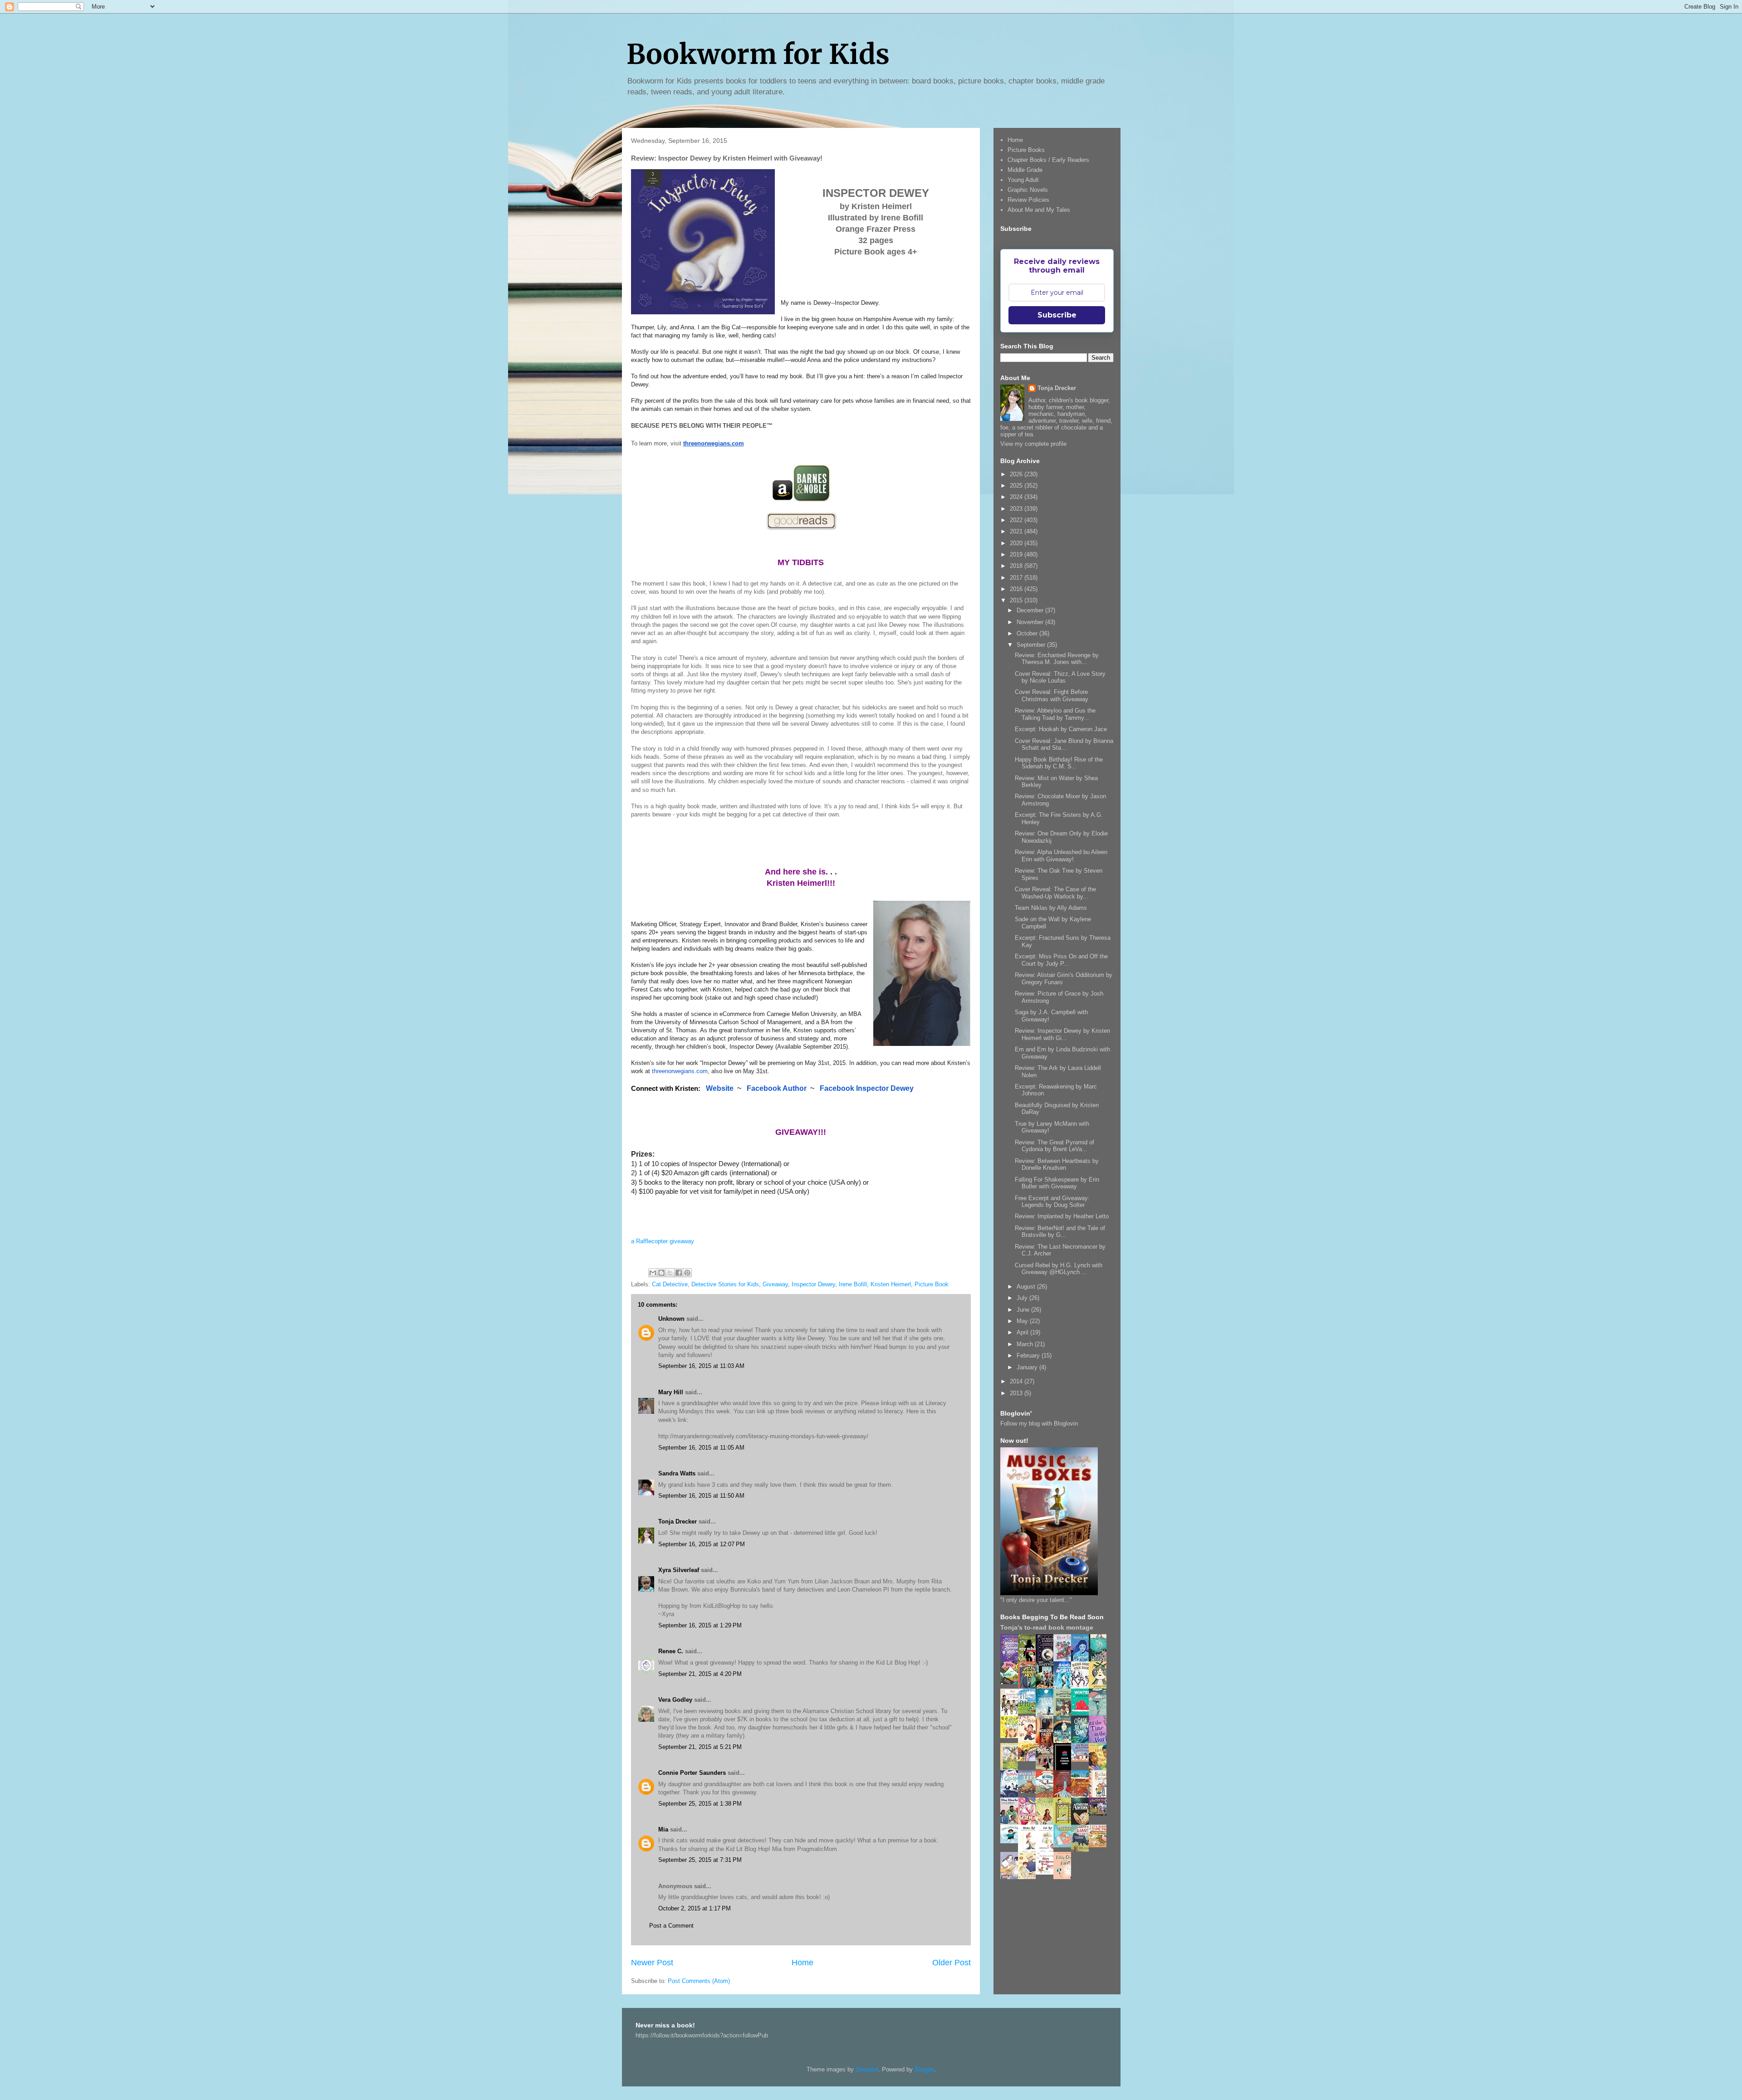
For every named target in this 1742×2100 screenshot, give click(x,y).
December (1031, 610)
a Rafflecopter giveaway (663, 1241)
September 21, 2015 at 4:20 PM (700, 1674)
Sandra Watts (677, 1473)
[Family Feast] (1012, 1736)
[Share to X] (670, 1273)
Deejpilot (867, 2069)
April (1023, 1332)
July (1023, 1298)
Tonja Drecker (678, 1521)
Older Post (952, 1963)
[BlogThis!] (661, 1273)
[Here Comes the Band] (1082, 1687)
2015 (1017, 600)
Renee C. (671, 1651)
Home (802, 1963)
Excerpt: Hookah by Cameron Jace (1061, 729)
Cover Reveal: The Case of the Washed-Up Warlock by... (1055, 893)
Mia (663, 1829)
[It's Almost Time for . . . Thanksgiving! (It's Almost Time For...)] (1100, 1845)
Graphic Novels (1028, 190)
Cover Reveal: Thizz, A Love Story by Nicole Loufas (1060, 677)
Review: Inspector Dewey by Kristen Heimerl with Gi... (1062, 1034)
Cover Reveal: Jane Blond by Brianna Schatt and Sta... (1064, 745)
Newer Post (652, 1963)
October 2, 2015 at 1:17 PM (695, 1908)
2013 (1017, 1393)
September (1032, 645)
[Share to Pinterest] (687, 1273)
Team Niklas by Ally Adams (1051, 908)
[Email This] (653, 1273)
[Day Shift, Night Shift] (1029, 1759)
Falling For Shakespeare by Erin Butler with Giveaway (1057, 1183)
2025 (1017, 486)
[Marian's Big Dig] (1029, 1712)
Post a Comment (671, 1926)
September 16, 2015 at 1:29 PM (700, 1625)
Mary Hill (671, 1392)
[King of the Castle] (1065, 1823)
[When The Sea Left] (1029, 1791)
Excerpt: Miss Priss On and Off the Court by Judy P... (1061, 960)
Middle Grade (1025, 170)
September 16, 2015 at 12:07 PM (702, 1544)
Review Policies (1028, 200)
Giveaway (775, 1284)
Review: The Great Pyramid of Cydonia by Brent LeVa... (1054, 1146)
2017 (1017, 578)
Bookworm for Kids (758, 54)
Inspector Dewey (813, 1284)
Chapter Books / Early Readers (1048, 160)
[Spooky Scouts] (1100, 1814)
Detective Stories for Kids (725, 1284)
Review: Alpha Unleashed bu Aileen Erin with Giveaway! (1061, 856)
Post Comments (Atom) (699, 1981)
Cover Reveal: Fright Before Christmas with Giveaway (1052, 696)
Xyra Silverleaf (679, 1570)
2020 (1017, 543)
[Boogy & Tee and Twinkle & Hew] (1012, 1682)
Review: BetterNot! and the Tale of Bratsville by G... (1060, 1232)
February (1029, 1355)
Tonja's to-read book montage (1047, 1627)
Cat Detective (670, 1284)
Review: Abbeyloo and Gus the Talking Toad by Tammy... (1055, 714)
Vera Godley (675, 1700)
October (1028, 633)
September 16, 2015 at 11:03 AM (701, 1366)
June (1024, 1310)
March (1026, 1344)
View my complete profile (1033, 444)
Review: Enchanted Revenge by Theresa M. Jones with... (1057, 659)
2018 (1017, 566)
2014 (1017, 1381)
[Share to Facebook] (679, 1273)
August (1027, 1287)
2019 (1017, 554)
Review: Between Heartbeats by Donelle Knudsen (1057, 1165)
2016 (1017, 589)
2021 (1017, 531)
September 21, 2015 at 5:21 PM (700, 1747)
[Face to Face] (1100, 1769)
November (1031, 622)
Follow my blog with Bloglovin (1039, 1424)
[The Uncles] (1012, 1823)
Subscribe (1057, 315)
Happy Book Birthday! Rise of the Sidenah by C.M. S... (1059, 763)
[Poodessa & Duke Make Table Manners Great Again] (1047, 1873)
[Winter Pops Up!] (1082, 1713)
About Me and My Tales (1039, 210)
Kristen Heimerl (891, 1284)
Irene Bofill (853, 1284)
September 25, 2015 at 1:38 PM (700, 1804)
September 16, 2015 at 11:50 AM (701, 1496)
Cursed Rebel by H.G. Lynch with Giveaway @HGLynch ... (1059, 1269)
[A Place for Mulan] (1029, 1741)
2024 (1017, 497)
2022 (1017, 520)
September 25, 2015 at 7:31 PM (700, 1860)
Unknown (671, 1319)
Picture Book (932, 1284)
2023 (1017, 509)
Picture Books (1026, 150)
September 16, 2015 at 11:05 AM (701, 1448)
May (1023, 1321)
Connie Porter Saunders (692, 1773)
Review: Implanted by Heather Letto (1062, 1216)
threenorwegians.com (680, 1071)
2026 (1017, 474)
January (1028, 1367)
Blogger (924, 2069)
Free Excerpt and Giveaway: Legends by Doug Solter (1052, 1202)
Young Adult (1023, 180)
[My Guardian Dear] (1065, 1845)
